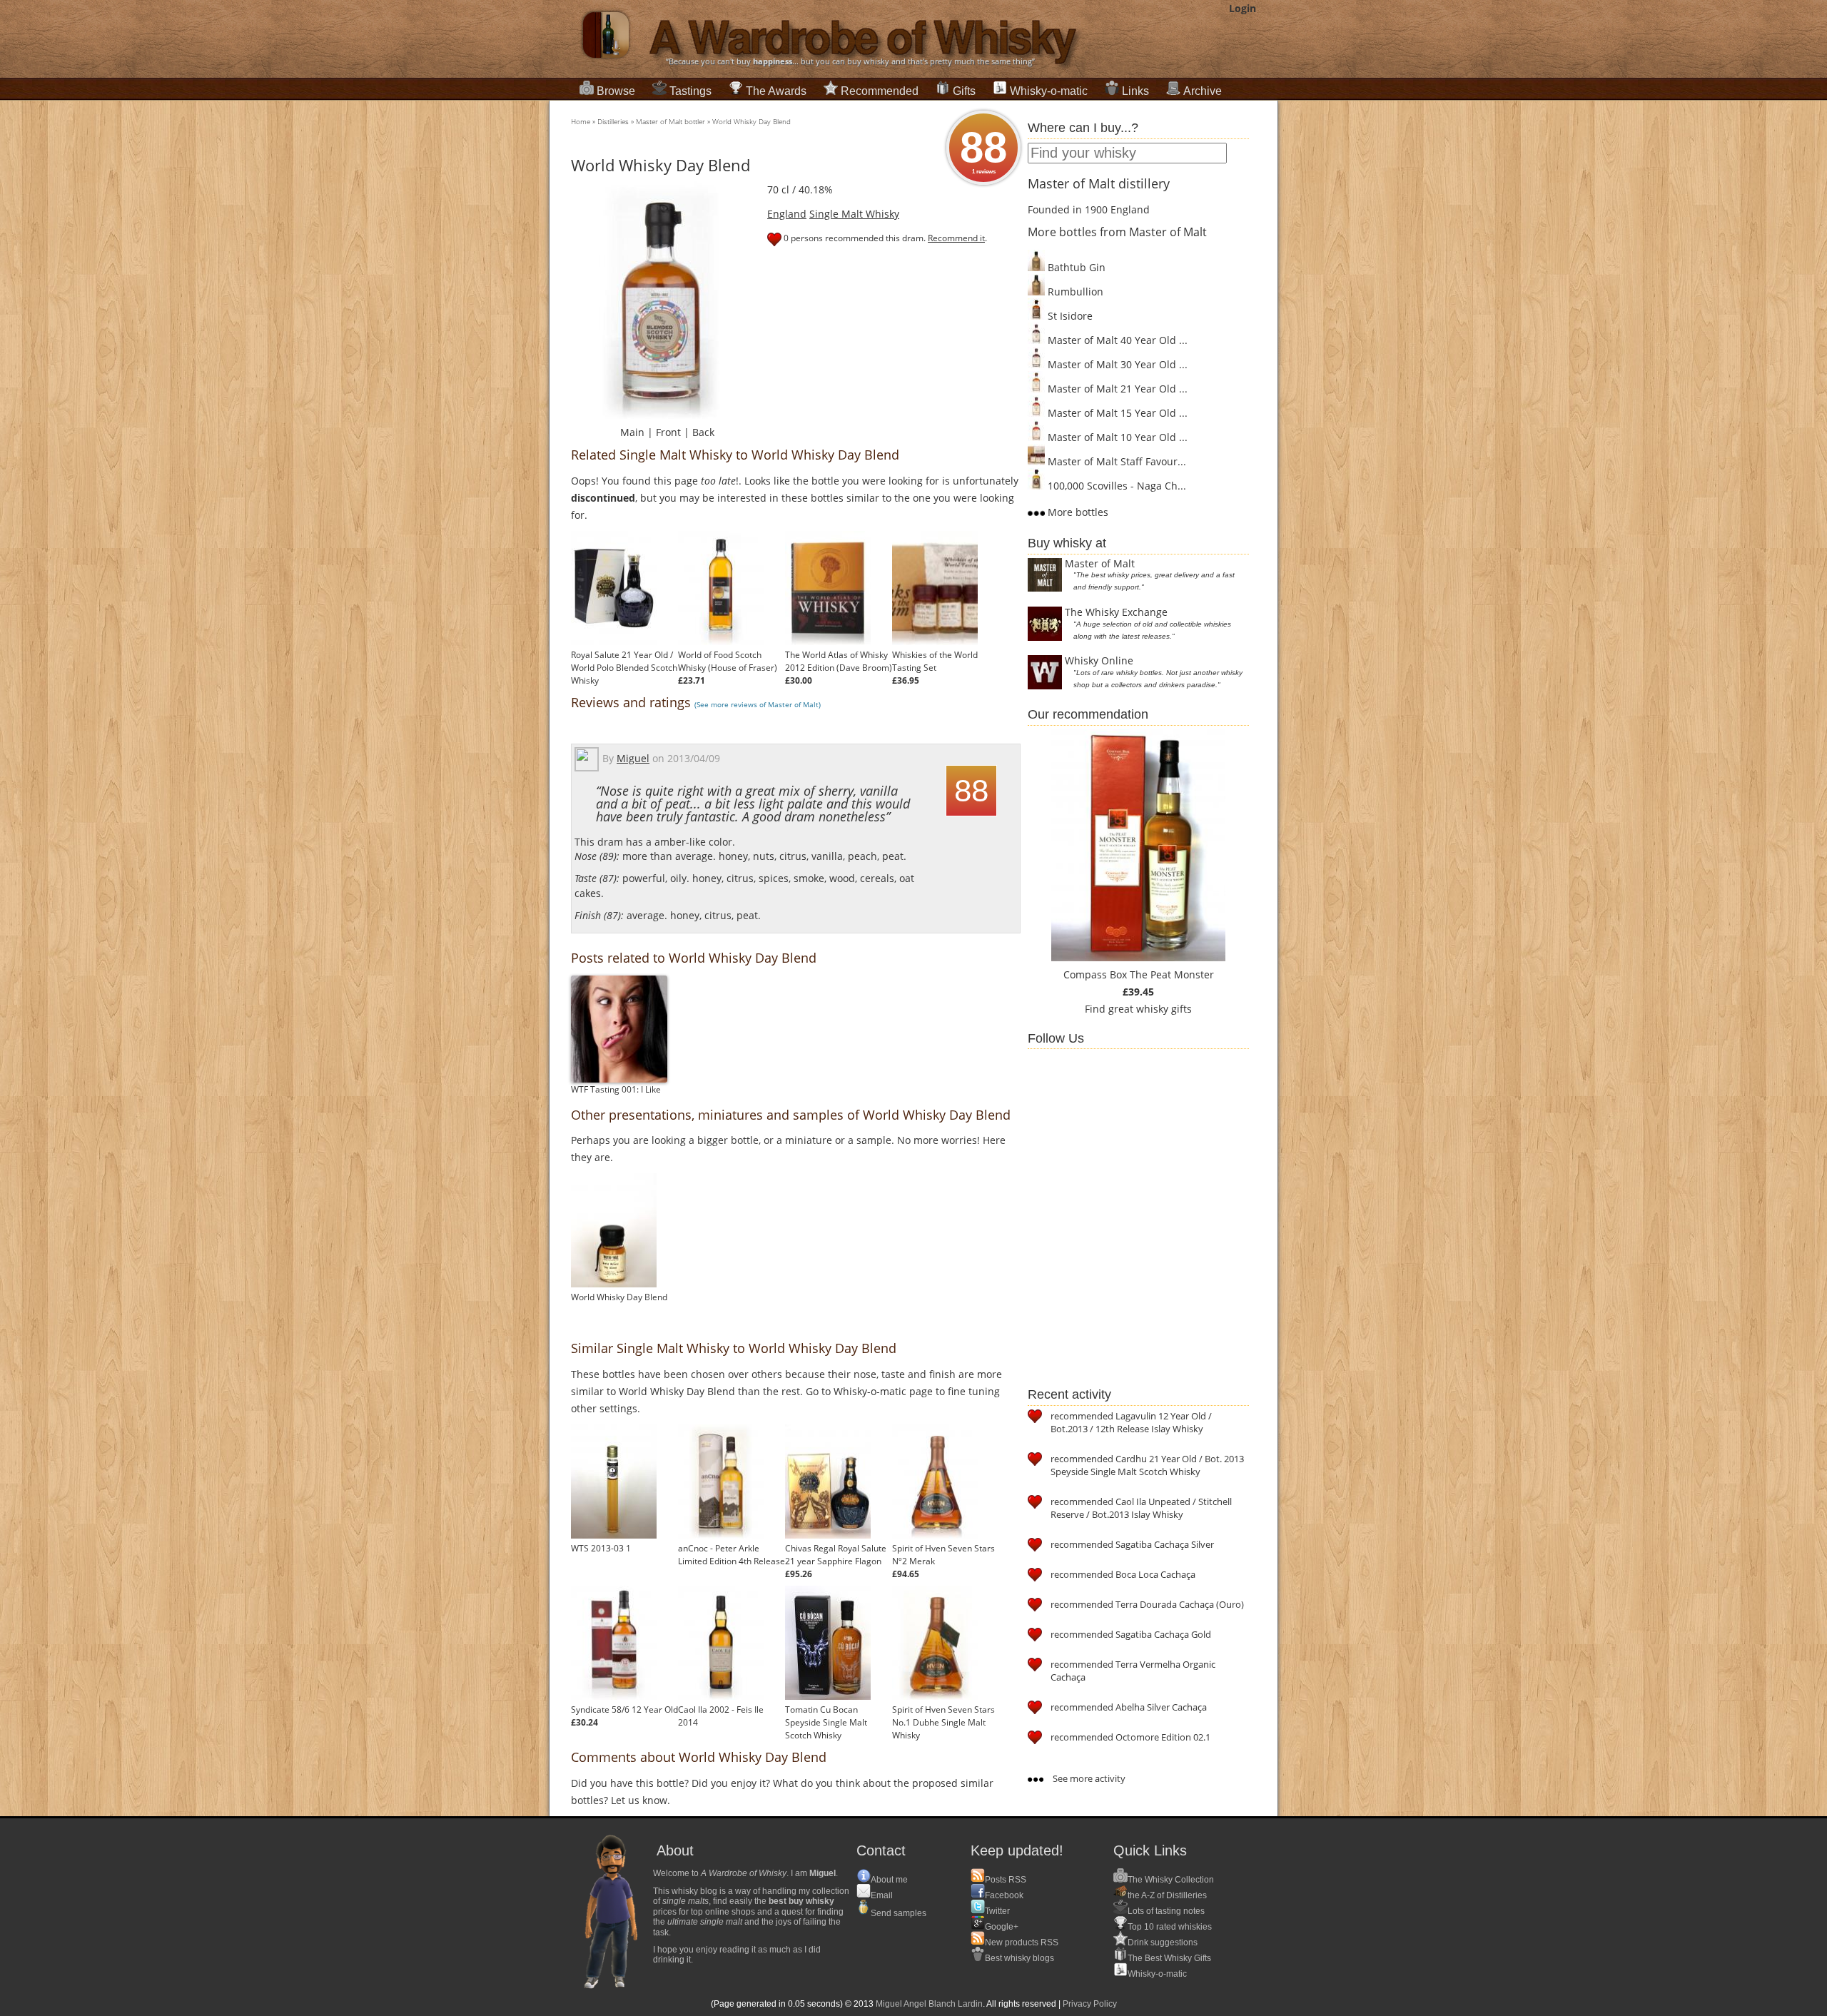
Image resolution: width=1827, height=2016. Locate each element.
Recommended (880, 91)
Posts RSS (1006, 1880)
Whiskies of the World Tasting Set (935, 661)
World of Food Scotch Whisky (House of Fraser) (728, 661)
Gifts (964, 91)
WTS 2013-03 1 (601, 1548)
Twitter (997, 1911)
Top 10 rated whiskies (1170, 1927)
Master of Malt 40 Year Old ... (1116, 340)
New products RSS (1022, 1942)
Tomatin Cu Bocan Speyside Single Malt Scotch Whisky (826, 1722)
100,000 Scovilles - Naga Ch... (1115, 486)
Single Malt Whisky (854, 214)
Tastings (690, 91)
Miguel (633, 758)
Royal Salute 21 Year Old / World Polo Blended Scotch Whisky (624, 668)
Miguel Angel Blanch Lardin (929, 2004)
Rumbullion (1074, 292)
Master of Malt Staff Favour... (1115, 461)
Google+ (1002, 1927)
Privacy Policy (1090, 2004)
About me (889, 1880)
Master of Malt (1100, 563)
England (787, 214)
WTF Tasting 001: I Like (616, 1089)
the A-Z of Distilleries (1167, 1895)
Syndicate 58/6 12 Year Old (624, 1709)
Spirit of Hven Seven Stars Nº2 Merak (943, 1555)
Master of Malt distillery (1099, 183)
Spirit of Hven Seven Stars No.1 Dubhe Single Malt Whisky (943, 1722)
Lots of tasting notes (1166, 1911)
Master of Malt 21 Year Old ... (1116, 389)
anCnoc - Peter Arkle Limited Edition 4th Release (732, 1555)
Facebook (1004, 1895)
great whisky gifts (1150, 1009)
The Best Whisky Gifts (1169, 1958)
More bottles (1077, 512)
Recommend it (956, 238)
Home (581, 121)
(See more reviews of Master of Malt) (758, 704)
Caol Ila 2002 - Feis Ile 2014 (721, 1716)
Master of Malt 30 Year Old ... (1116, 364)
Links (1135, 91)
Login (1243, 8)
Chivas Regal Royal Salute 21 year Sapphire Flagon (836, 1555)
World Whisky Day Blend (751, 121)
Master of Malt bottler (670, 121)
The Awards (776, 91)
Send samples (899, 1913)
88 (983, 149)
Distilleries (613, 121)
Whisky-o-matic (1049, 91)
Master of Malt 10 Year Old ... (1116, 437)
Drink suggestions (1163, 1942)
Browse (616, 91)
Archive (1203, 91)
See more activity (1088, 1778)
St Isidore (1069, 316)
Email (882, 1895)
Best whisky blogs (1019, 1958)
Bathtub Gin (1075, 267)
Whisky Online (1099, 660)
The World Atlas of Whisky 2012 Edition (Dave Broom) (839, 661)
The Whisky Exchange (1116, 612)
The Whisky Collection (1171, 1880)
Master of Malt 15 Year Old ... (1116, 413)
